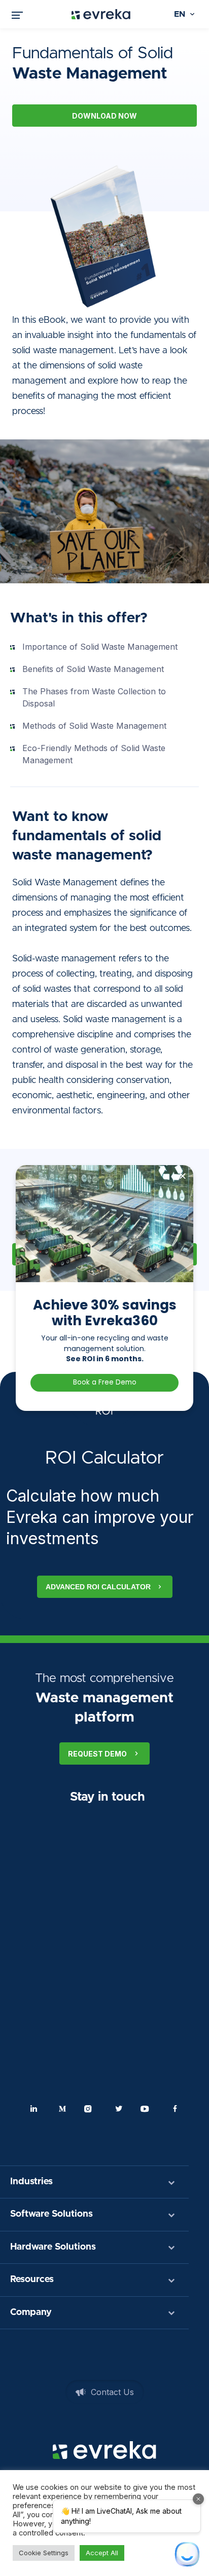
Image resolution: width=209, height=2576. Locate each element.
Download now (104, 116)
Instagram (90, 2109)
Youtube (147, 2109)
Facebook (175, 2109)
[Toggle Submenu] (171, 2182)
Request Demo (97, 1754)
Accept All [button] (102, 2553)
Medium (62, 2109)
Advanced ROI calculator (98, 1587)
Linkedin (34, 2109)
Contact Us (112, 2392)
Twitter (119, 2109)
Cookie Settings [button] (44, 2553)
